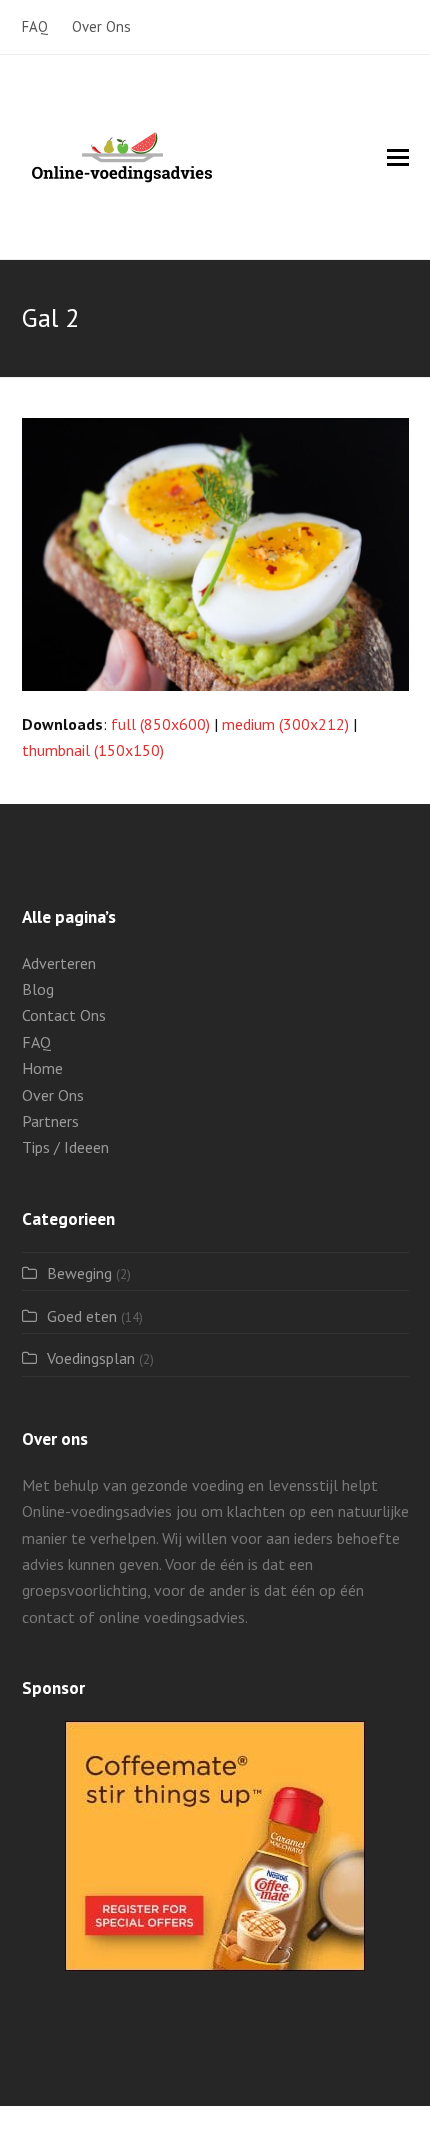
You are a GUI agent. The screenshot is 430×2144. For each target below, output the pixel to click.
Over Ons (53, 1095)
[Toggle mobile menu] (398, 157)
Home (42, 1068)
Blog (38, 989)
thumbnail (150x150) (93, 750)
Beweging (79, 1273)
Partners (50, 1121)
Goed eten (82, 1316)
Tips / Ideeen (65, 1147)
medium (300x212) (285, 724)
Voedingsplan (91, 1358)
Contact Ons (64, 1015)
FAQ (36, 1042)
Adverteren (59, 963)
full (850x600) (160, 724)
